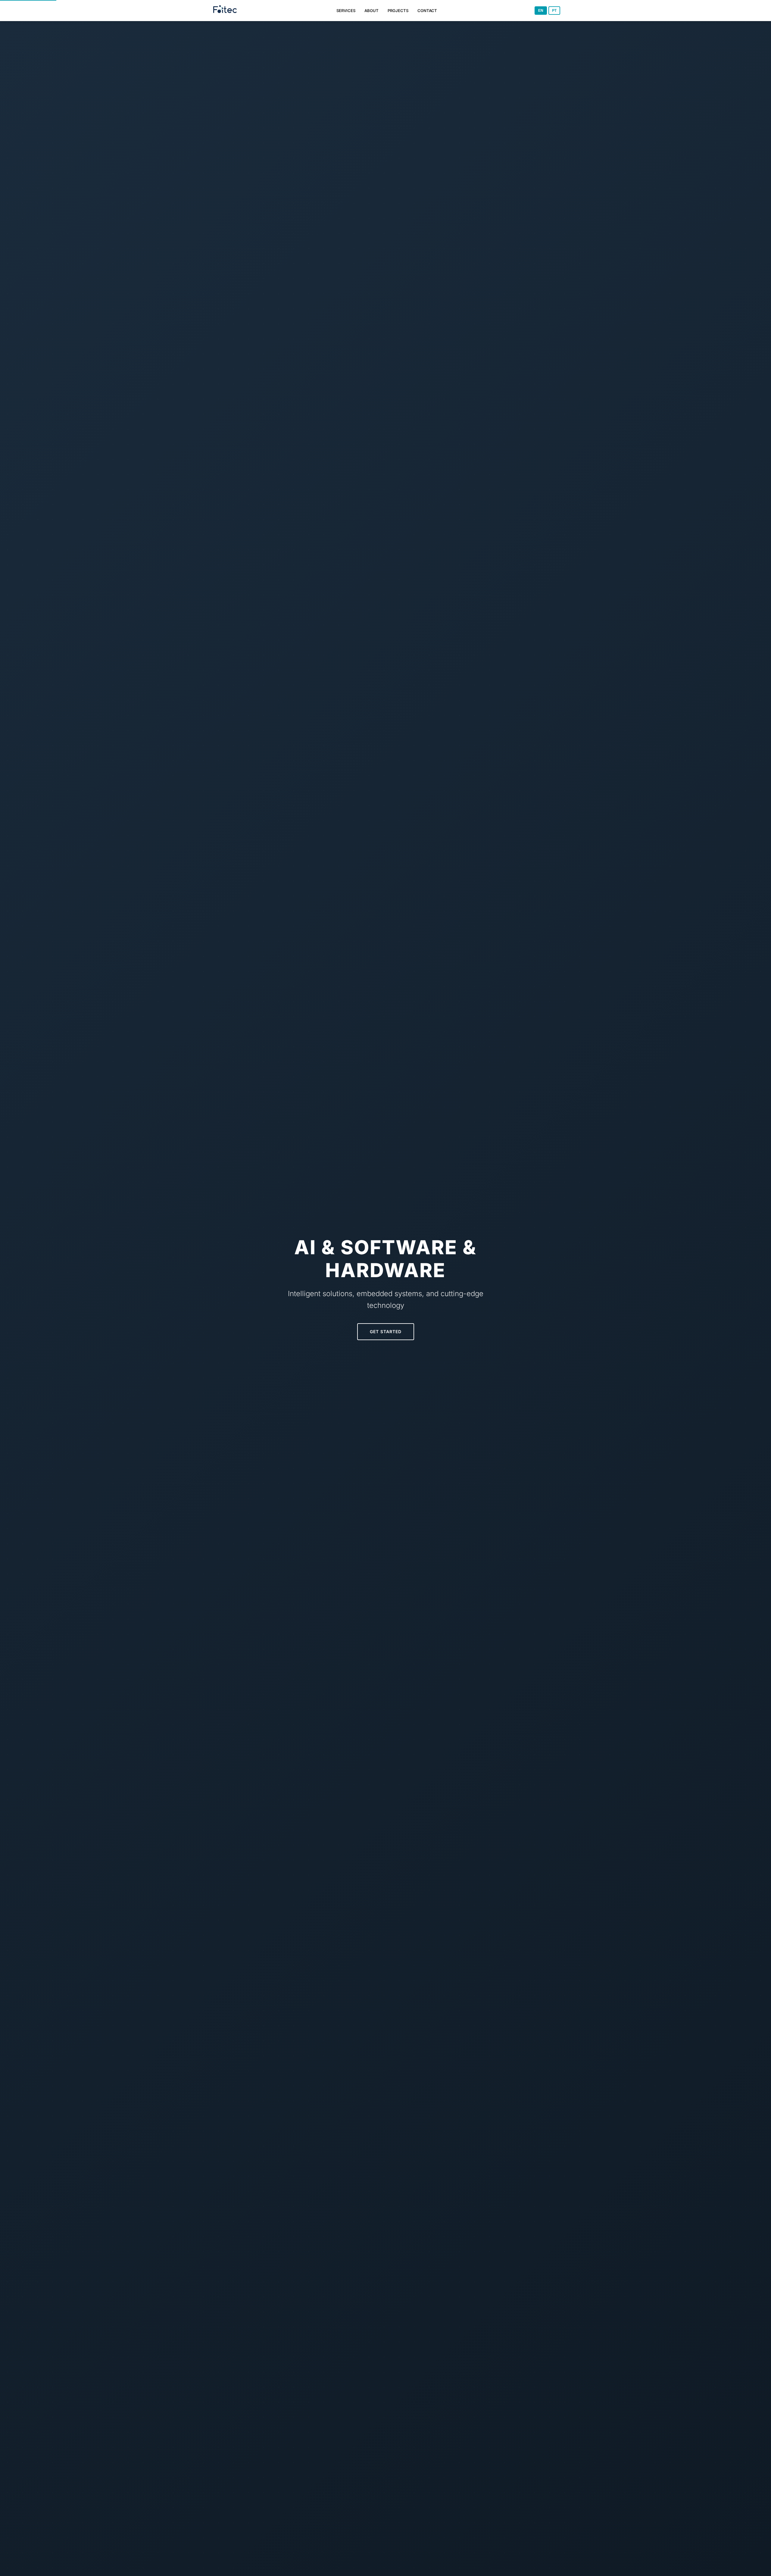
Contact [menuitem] (427, 11)
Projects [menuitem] (398, 11)
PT (554, 11)
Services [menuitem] (346, 11)
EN (541, 11)
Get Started (386, 1332)
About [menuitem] (371, 11)
